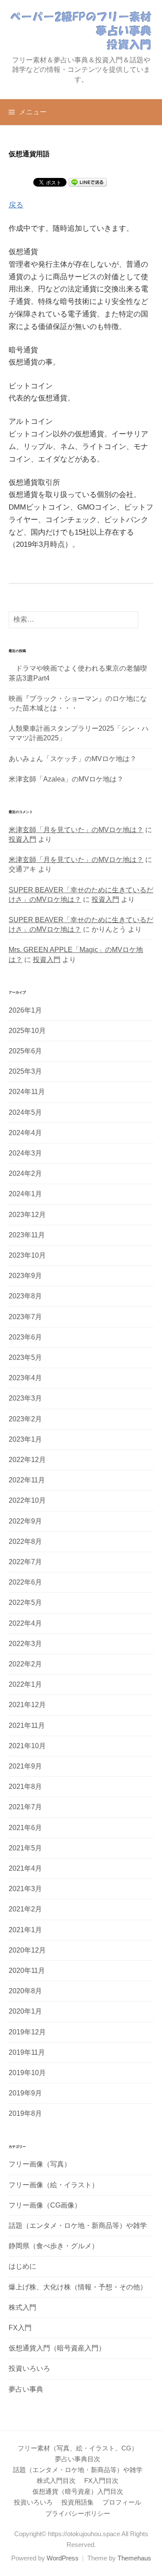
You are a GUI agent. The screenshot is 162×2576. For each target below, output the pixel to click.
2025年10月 (27, 1031)
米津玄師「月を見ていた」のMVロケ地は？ (76, 830)
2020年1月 (25, 2011)
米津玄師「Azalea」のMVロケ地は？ (66, 779)
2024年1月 (25, 1194)
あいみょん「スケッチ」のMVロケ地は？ (73, 759)
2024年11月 (27, 1092)
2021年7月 (25, 1807)
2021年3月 (25, 1889)
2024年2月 (25, 1173)
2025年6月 (25, 1051)
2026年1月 (25, 1010)
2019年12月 (27, 2032)
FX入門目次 (101, 2481)
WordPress (63, 2558)
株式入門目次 (56, 2481)
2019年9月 (25, 2093)
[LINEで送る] (88, 182)
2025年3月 (25, 1071)
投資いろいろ (29, 2368)
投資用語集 (78, 2502)
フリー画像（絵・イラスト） (54, 2185)
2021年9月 (25, 1766)
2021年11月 (27, 1725)
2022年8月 (25, 1541)
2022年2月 (25, 1664)
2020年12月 (27, 1950)
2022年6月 (25, 1582)
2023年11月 (27, 1235)
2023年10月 (27, 1255)
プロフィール (122, 2502)
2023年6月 (25, 1337)
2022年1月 (25, 1684)
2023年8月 (25, 1296)
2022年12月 (27, 1460)
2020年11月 (27, 1971)
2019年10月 (27, 2073)
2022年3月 (25, 1644)
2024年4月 (25, 1133)
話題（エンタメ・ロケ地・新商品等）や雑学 (78, 2226)
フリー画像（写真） (40, 2164)
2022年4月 (25, 1623)
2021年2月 (25, 1909)
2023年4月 (25, 1378)
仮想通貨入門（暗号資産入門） (57, 2348)
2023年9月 (25, 1276)
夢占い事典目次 (78, 2459)
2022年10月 (27, 1500)
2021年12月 (27, 1705)
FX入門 (20, 2328)
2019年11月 (27, 2052)
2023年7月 (25, 1317)
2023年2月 (25, 1419)
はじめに (22, 2266)
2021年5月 (25, 1848)
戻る (16, 205)
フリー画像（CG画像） (45, 2205)
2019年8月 (25, 2113)
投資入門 (22, 839)
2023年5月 (25, 1357)
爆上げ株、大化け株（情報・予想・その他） (78, 2287)
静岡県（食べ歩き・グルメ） (54, 2246)
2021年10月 (27, 1746)
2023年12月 (27, 1215)
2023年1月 (25, 1439)
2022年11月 (27, 1480)
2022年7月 (25, 1562)
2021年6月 (25, 1828)
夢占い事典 (26, 2389)
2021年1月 (25, 1930)
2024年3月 (25, 1153)
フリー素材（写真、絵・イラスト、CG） (78, 2448)
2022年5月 (25, 1603)
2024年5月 (25, 1112)
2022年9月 (25, 1521)
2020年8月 (25, 1991)
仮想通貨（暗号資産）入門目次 (78, 2492)
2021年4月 (25, 1868)
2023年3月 (25, 1398)
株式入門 (22, 2307)
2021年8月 (25, 1787)
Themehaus (134, 2558)
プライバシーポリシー (78, 2514)
